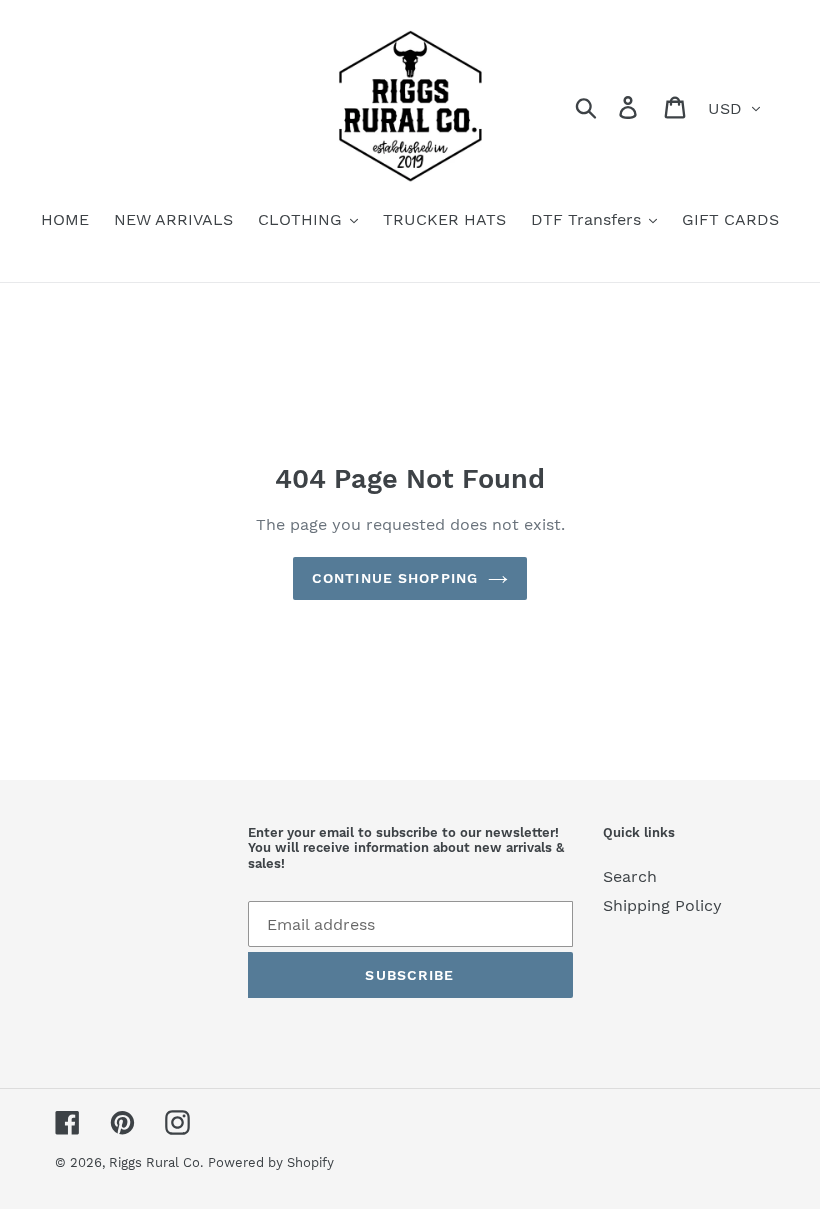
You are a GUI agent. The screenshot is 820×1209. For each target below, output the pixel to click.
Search (630, 876)
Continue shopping (395, 578)
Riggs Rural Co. (156, 1162)
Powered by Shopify (271, 1162)
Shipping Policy (662, 905)
